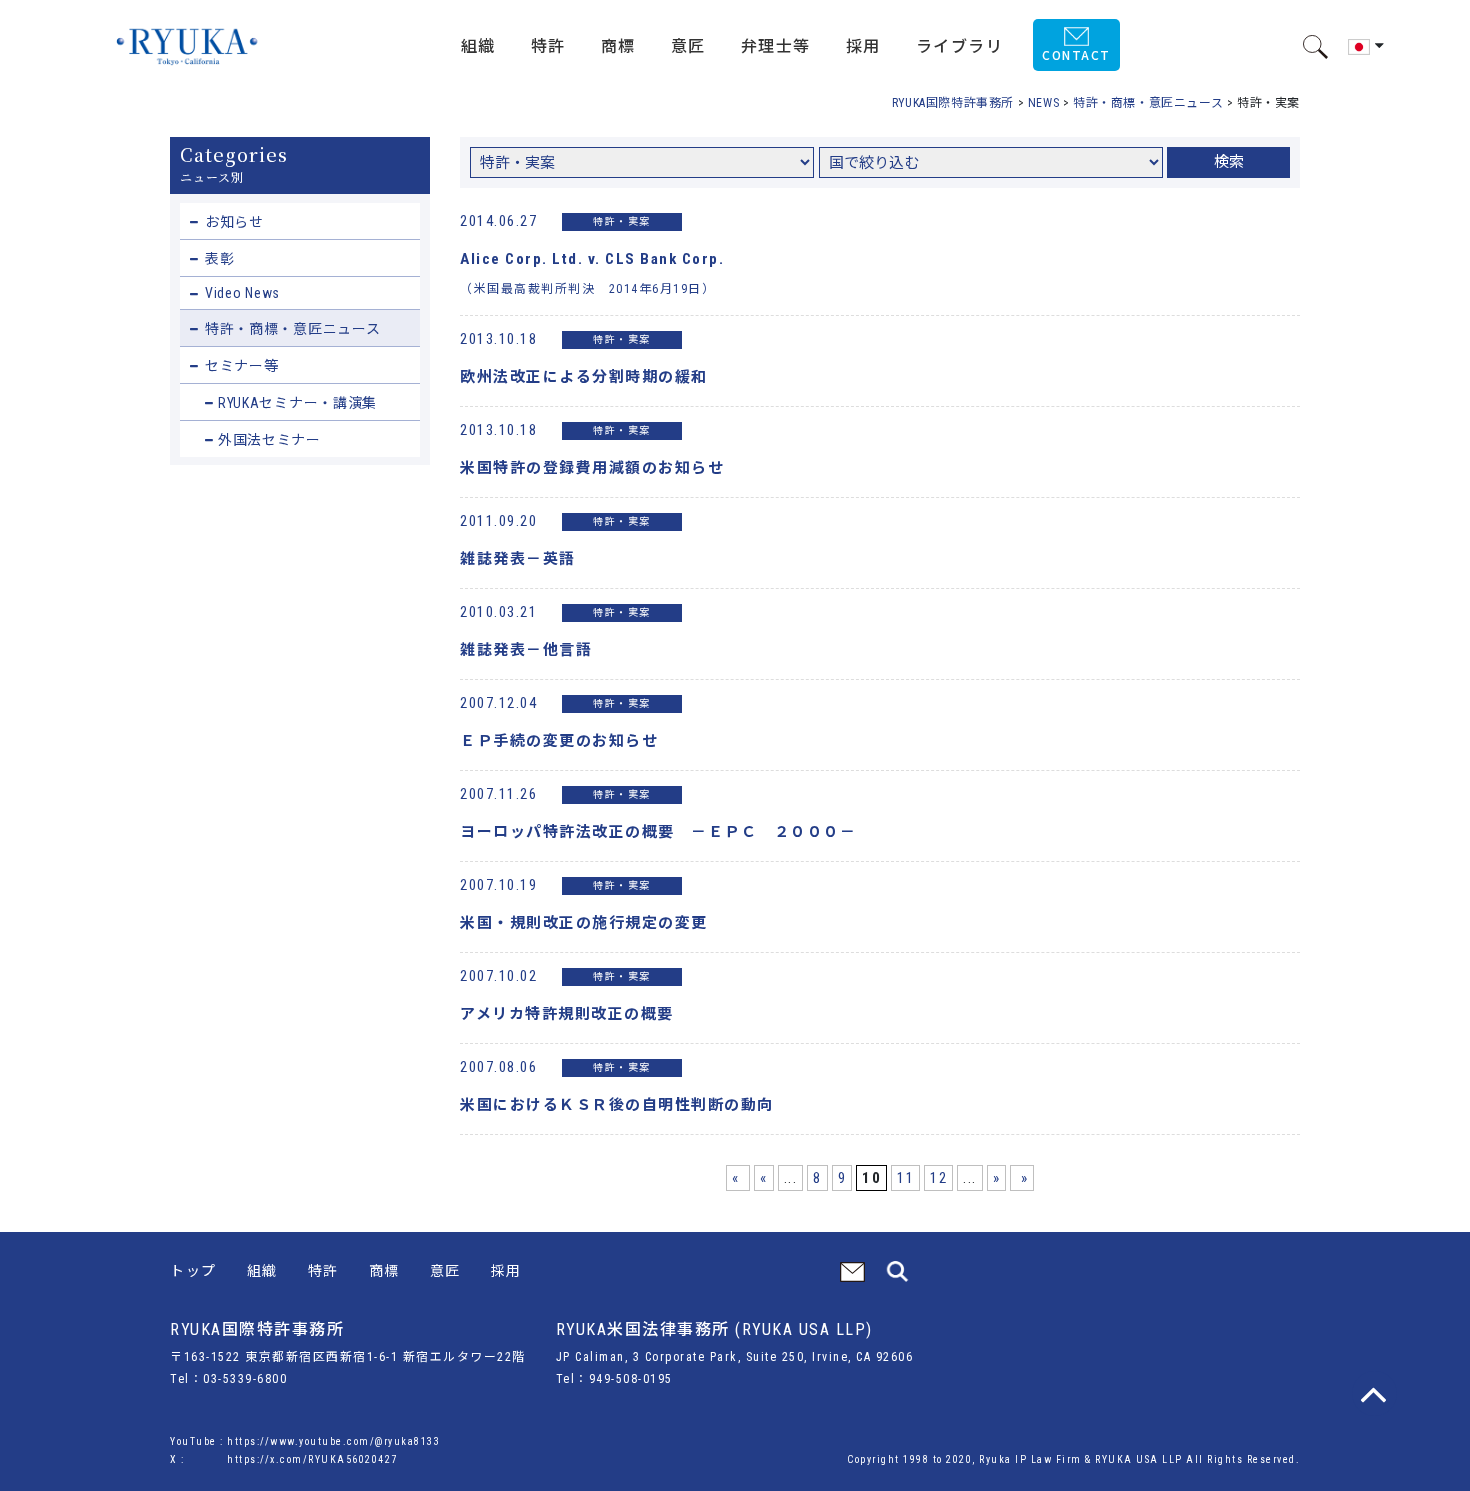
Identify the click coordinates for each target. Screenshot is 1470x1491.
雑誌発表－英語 (518, 559)
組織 (262, 1271)
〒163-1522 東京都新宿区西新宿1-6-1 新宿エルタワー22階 (348, 1357)
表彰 (219, 259)
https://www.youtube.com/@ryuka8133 (333, 1441)
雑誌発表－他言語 (526, 650)
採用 (506, 1271)
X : (179, 1459)
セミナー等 (242, 366)
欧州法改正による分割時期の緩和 (584, 377)
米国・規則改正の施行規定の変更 (584, 923)
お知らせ (234, 222)
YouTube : (198, 1441)
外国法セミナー (269, 440)
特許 (323, 1271)
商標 (384, 1271)
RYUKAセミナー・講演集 (297, 403)
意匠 (445, 1271)
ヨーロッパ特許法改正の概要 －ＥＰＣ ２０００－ (658, 832)
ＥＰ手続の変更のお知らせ (559, 741)
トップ (193, 1271)
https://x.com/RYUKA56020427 (312, 1459)
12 (938, 1178)
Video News (242, 293)
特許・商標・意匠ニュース (292, 329)
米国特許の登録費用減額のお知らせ (592, 468)
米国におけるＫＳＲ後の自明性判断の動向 (617, 1105)
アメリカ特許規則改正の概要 (567, 1014)
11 (905, 1178)
